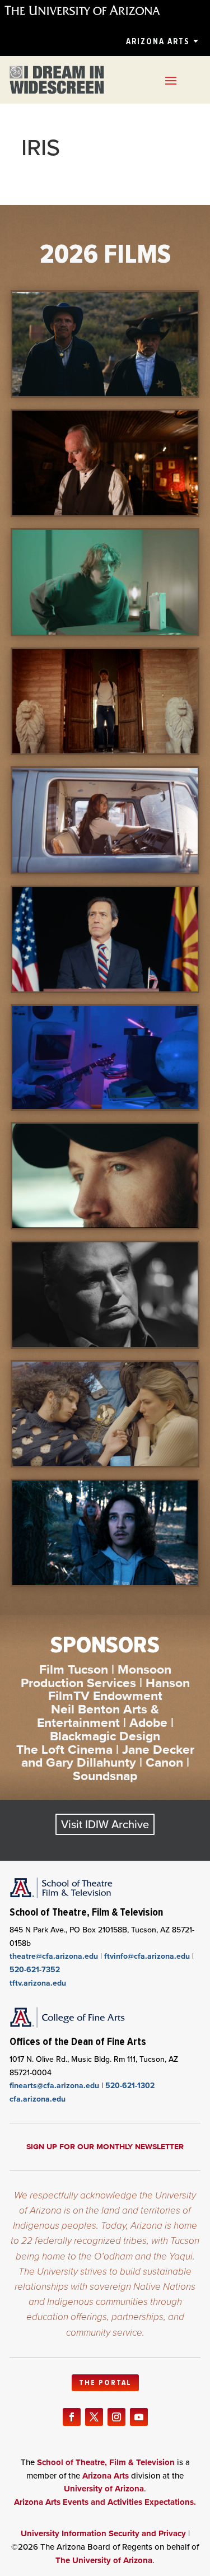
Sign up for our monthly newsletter (105, 2146)
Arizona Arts (158, 41)
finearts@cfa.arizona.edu (54, 2086)
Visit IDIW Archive (105, 1824)
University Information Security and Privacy (103, 2533)
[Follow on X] (94, 2417)
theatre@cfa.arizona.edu (54, 1956)
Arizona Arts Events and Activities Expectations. (105, 2502)
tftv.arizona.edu (38, 1983)
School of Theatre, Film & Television (106, 2462)
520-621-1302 (130, 2086)
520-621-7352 (35, 1970)
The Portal (105, 2383)
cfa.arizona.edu (38, 2099)
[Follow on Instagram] (116, 2417)
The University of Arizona (104, 2560)
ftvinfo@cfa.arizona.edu (147, 1956)
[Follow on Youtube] (139, 2417)
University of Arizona (104, 2489)
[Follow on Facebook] (72, 2417)
